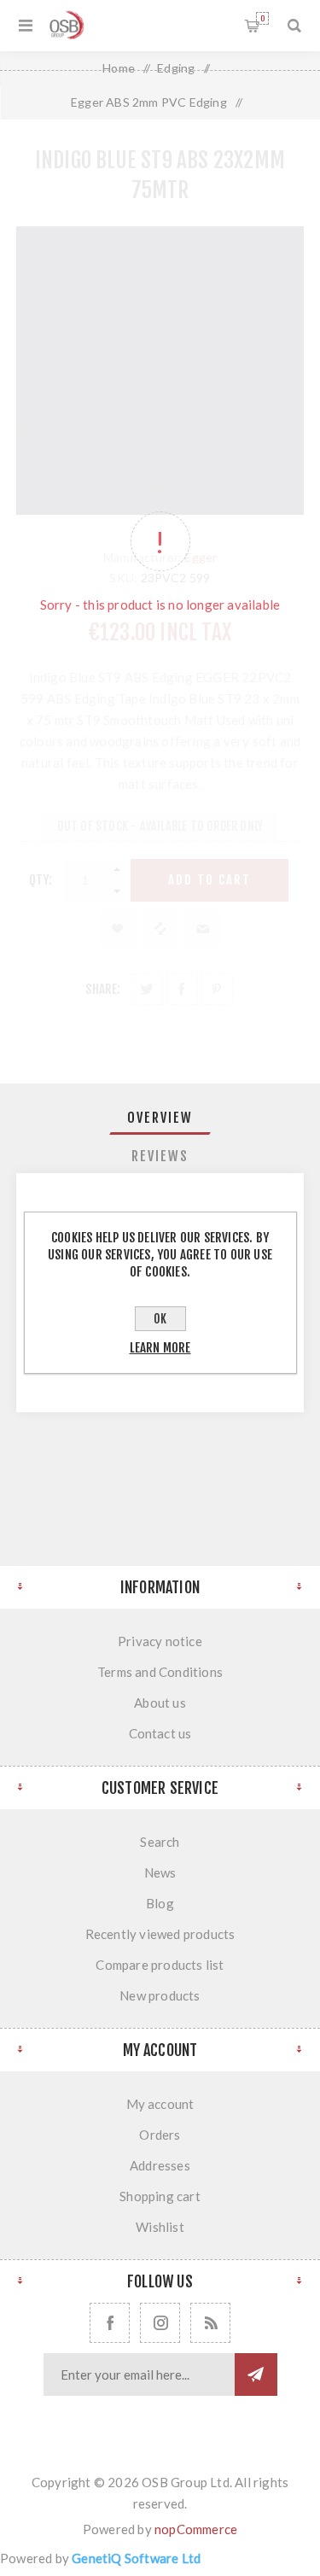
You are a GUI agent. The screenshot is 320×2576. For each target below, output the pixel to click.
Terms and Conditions (160, 1672)
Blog (160, 1903)
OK (160, 1319)
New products (160, 1995)
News (160, 1872)
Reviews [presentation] (160, 1156)
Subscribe (256, 2374)
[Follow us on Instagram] (160, 2323)
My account (160, 2104)
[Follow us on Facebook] (110, 2323)
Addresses (160, 2165)
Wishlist (160, 2227)
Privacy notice (160, 1641)
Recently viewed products (160, 1934)
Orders (160, 2135)
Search (160, 1842)
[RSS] (210, 2323)
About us (160, 1703)
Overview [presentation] (160, 1118)
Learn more (160, 1348)
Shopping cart (262, 18)
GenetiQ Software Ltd (136, 2558)
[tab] (160, 1118)
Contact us (160, 1733)
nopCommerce (196, 2529)
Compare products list (160, 1965)
